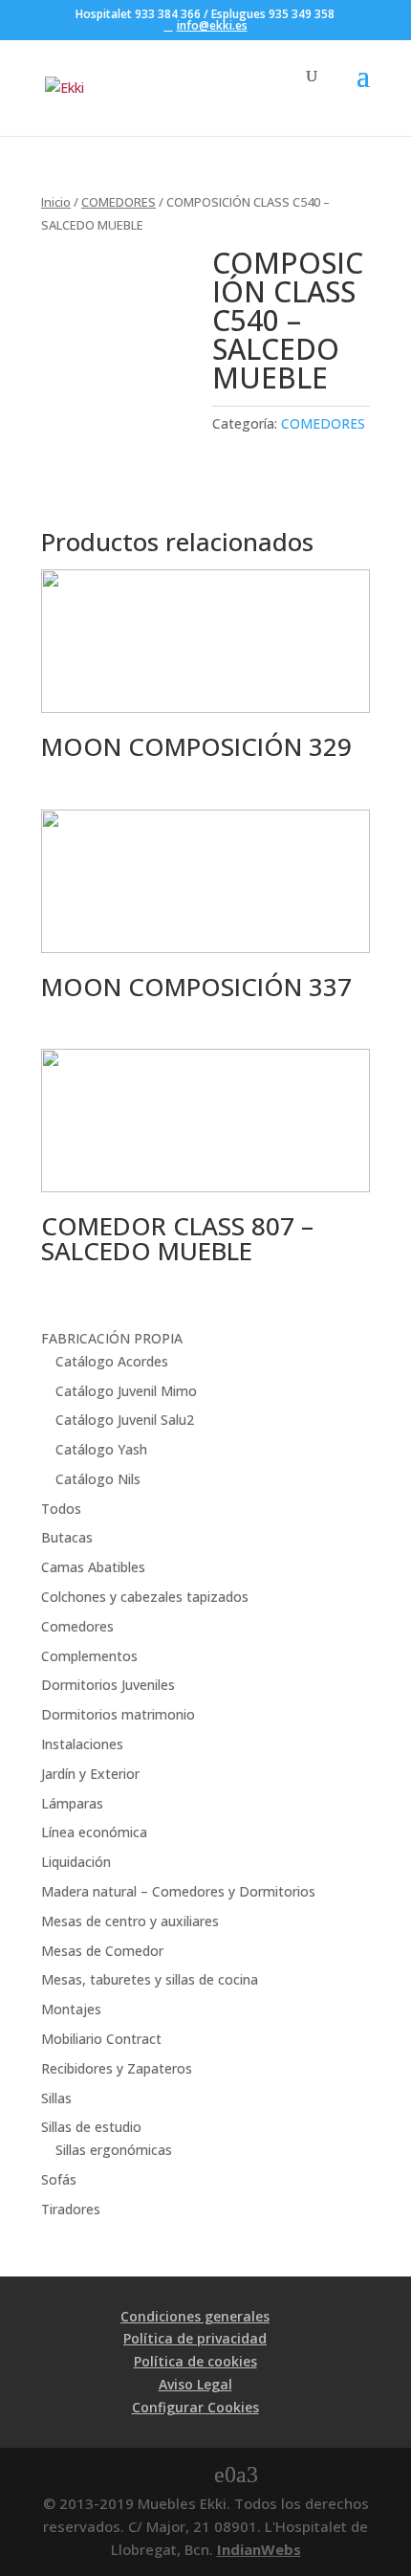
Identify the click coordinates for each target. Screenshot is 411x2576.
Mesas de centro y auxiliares (130, 1921)
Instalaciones (82, 1744)
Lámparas (72, 1803)
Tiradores (71, 2209)
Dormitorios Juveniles (108, 1685)
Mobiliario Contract (101, 2039)
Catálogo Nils (98, 1479)
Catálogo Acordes (112, 1361)
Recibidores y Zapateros (117, 2068)
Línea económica (94, 1832)
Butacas (67, 1537)
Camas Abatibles (93, 1567)
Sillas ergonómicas (114, 2150)
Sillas (56, 2098)
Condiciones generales (195, 2316)
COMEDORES (119, 202)
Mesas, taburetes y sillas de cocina (150, 1979)
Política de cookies (195, 2361)
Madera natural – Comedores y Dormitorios (178, 1891)
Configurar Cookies (195, 2407)
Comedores (77, 1626)
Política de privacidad (195, 2338)
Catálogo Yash (101, 1449)
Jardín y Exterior (90, 1774)
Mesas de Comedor (102, 1951)
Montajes (71, 2009)
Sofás (59, 2179)
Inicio (56, 202)
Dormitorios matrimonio (118, 1714)
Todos (61, 1509)
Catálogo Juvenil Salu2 (125, 1420)
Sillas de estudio (91, 2127)
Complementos (89, 1656)
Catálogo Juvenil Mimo (126, 1391)
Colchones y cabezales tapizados (145, 1597)
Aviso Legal (195, 2384)
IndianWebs (259, 2549)
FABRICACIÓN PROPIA (112, 1338)
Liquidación (76, 1862)
